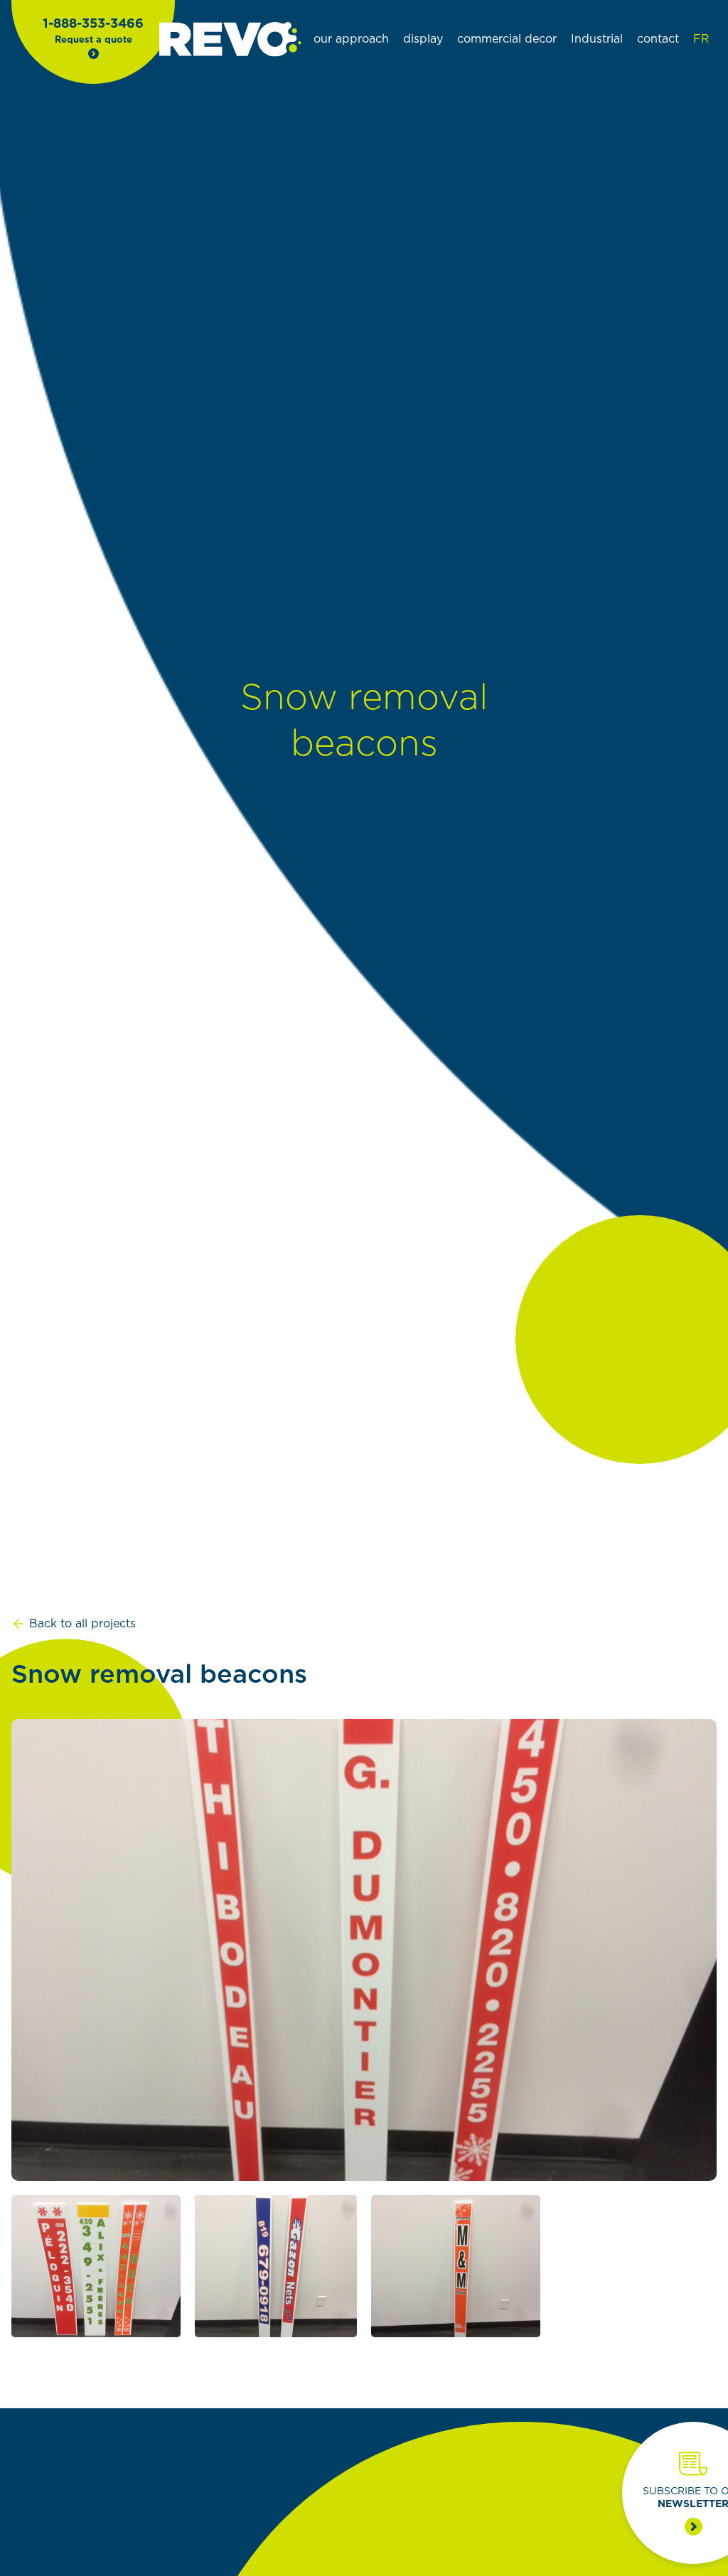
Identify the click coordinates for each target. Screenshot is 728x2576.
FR (701, 39)
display (423, 39)
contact (658, 39)
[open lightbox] (364, 1950)
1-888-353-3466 (93, 24)
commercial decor (507, 39)
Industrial (597, 39)
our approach (351, 39)
